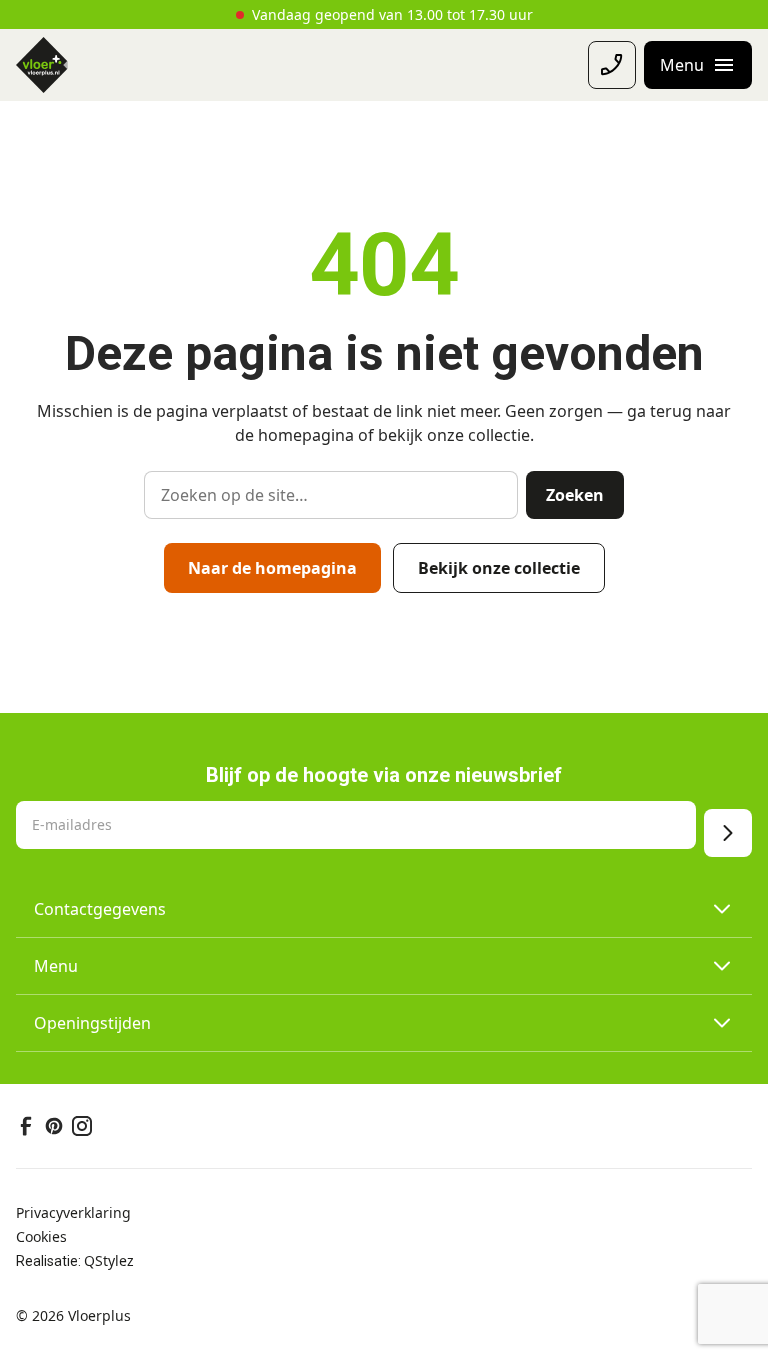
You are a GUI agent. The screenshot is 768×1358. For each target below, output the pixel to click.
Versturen (728, 833)
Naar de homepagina (272, 568)
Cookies (41, 1236)
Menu (56, 966)
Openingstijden (92, 1023)
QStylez (109, 1260)
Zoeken (575, 495)
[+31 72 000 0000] (612, 65)
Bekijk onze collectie (499, 568)
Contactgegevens (100, 909)
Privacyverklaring (73, 1212)
